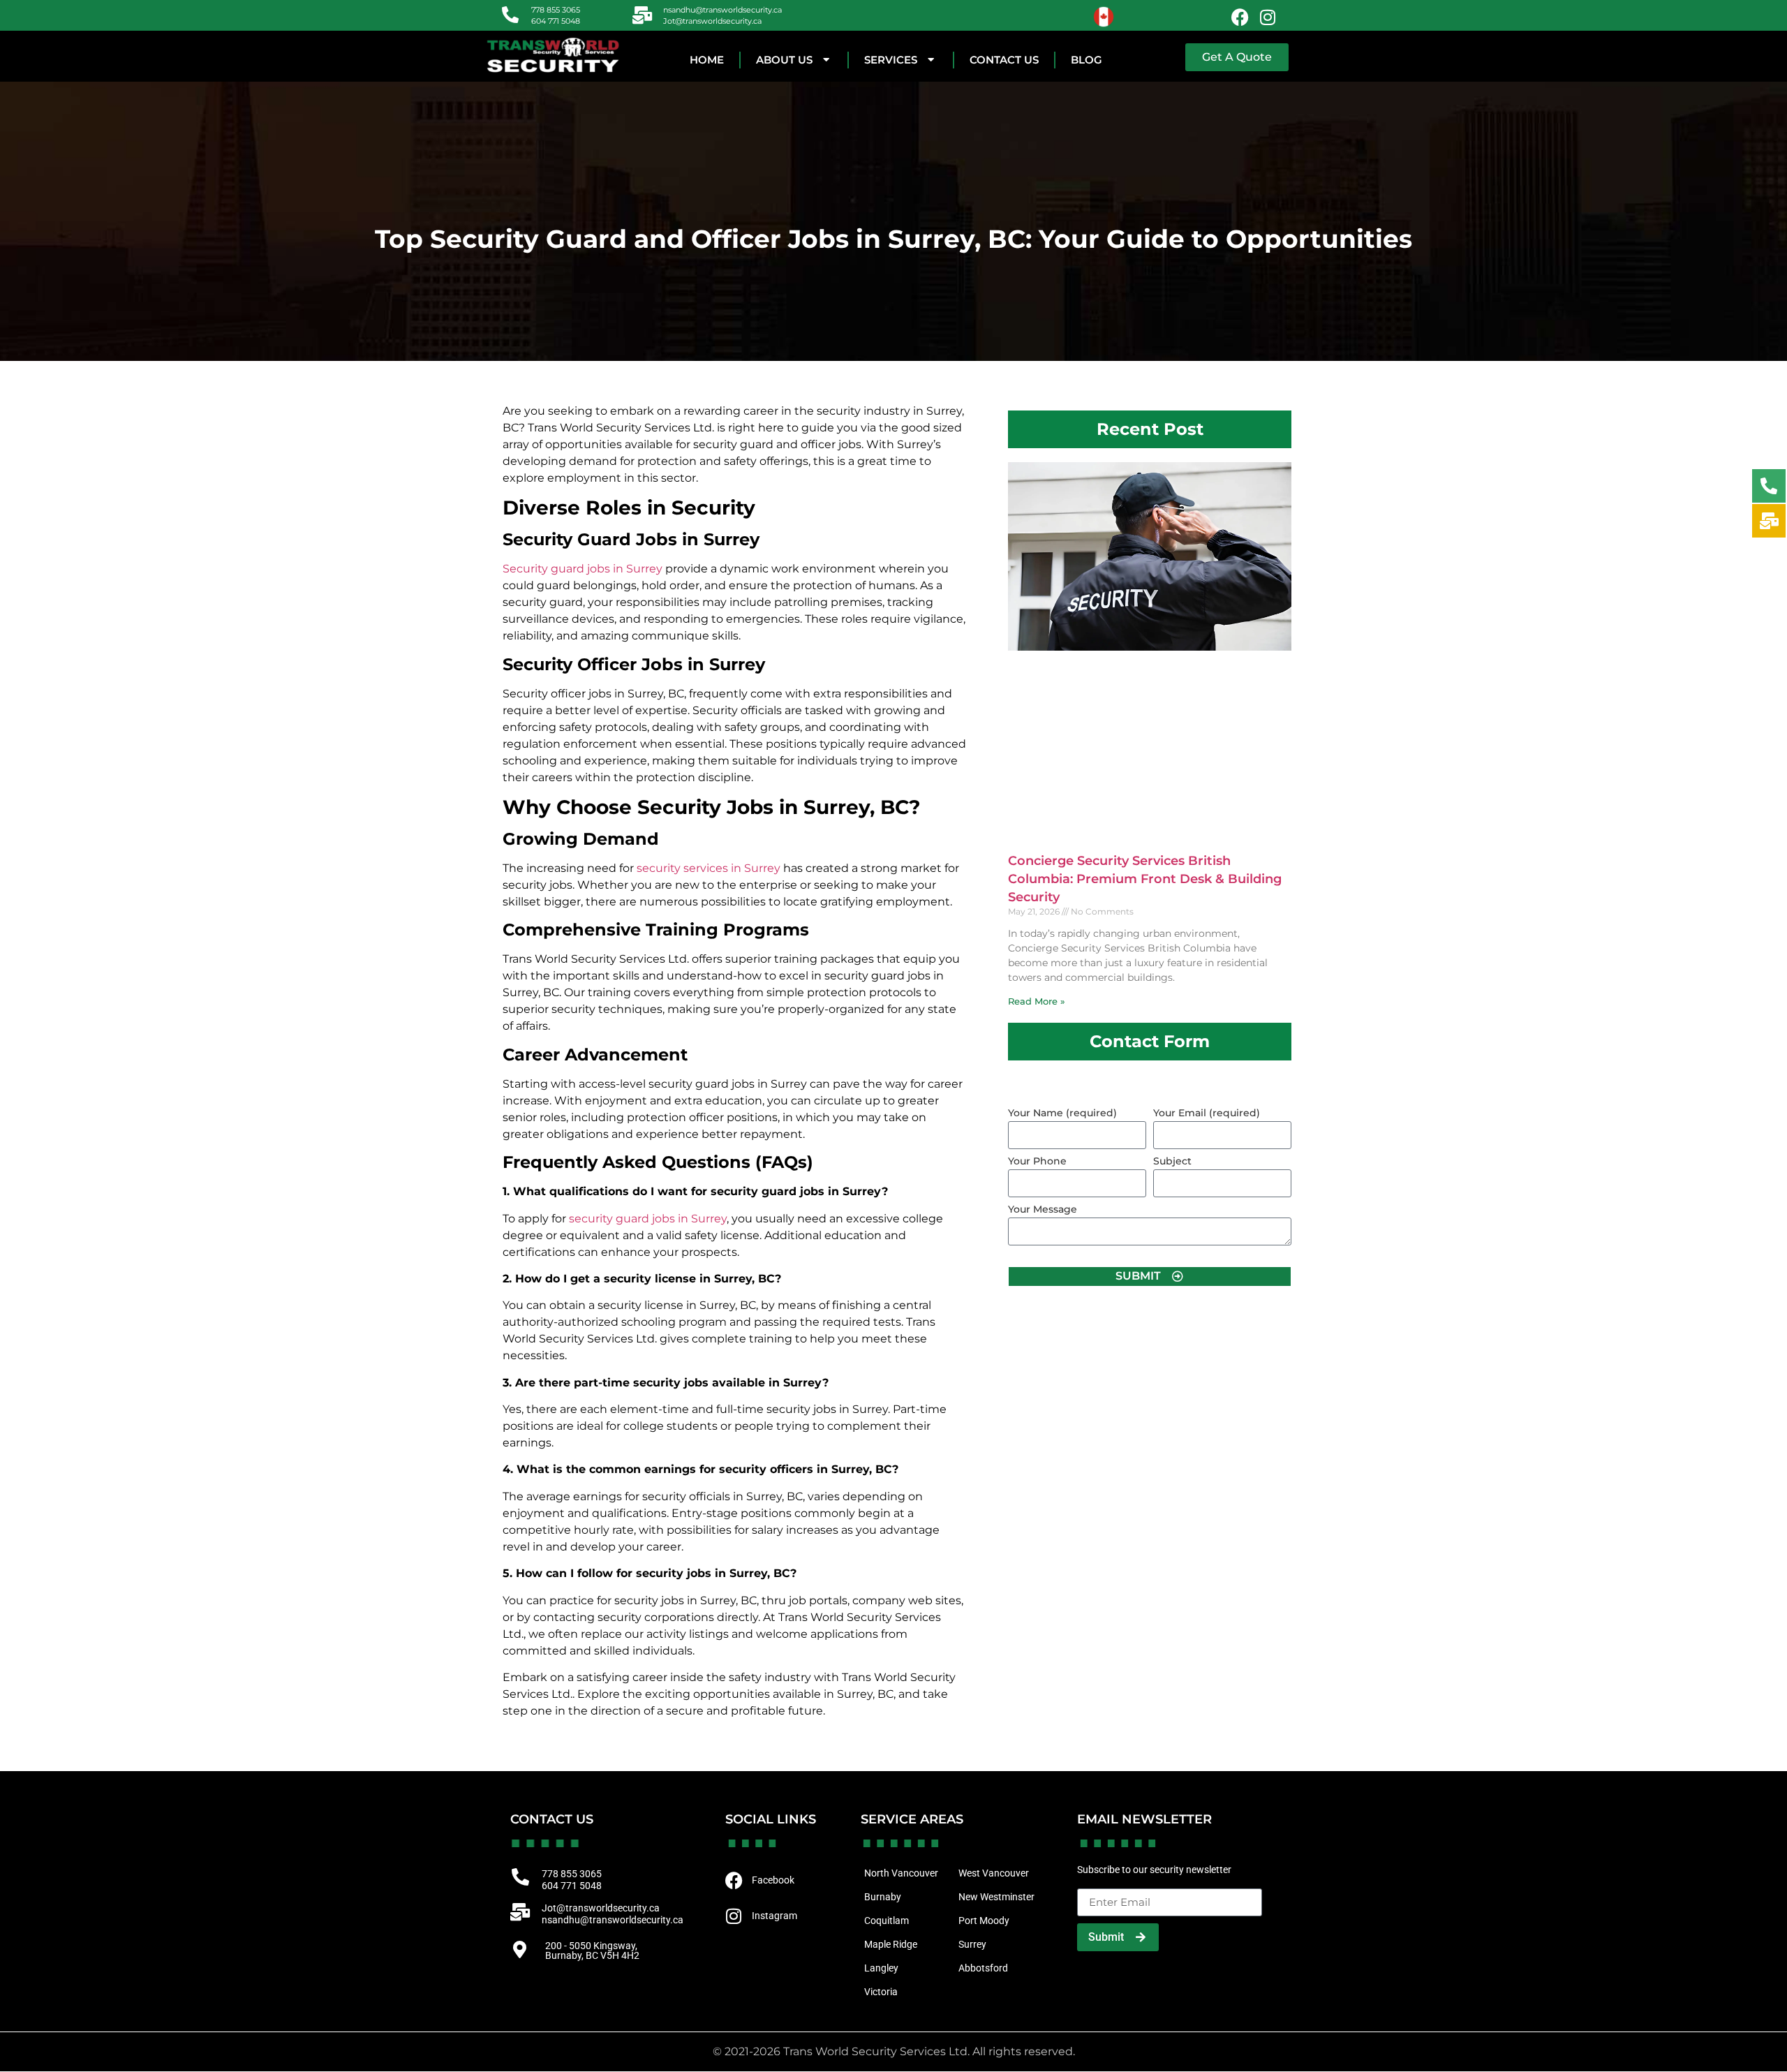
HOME (707, 60)
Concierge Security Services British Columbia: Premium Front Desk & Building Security (1145, 879)
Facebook (773, 1880)
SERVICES (891, 60)
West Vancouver (994, 1873)
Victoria (881, 1992)
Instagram (774, 1916)
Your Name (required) (1062, 1113)
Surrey (972, 1944)
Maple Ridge (891, 1944)
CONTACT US (1004, 60)
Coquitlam (887, 1921)
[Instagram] (1268, 17)
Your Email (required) (1207, 1113)
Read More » (1037, 1001)
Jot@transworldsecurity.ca (712, 21)
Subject (1172, 1162)
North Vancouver (901, 1873)
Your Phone (1037, 1162)
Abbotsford (983, 1968)
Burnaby (883, 1897)
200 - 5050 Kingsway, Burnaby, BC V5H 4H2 (592, 1951)
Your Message (1043, 1210)
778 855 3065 (556, 10)
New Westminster (996, 1897)
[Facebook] (1240, 17)
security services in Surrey (709, 868)
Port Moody (984, 1921)
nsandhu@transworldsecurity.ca (722, 10)
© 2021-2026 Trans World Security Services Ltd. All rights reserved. (894, 2051)
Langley (881, 1968)
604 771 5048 (556, 21)
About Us (784, 60)
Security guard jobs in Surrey (583, 569)
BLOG (1087, 60)
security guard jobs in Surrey (648, 1219)
